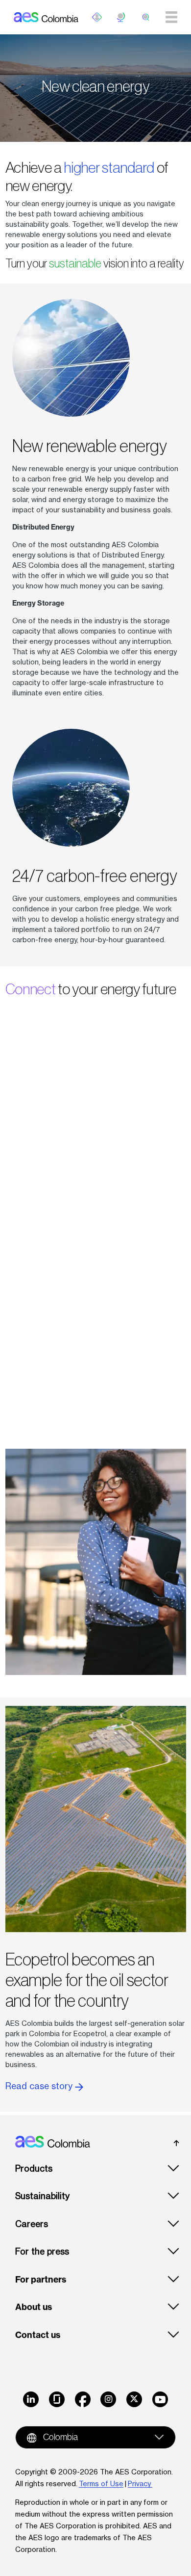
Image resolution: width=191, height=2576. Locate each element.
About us (34, 2307)
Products (34, 2168)
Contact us (38, 2335)
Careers (32, 2224)
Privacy (140, 2483)
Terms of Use (101, 2483)
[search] (146, 17)
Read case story (40, 2086)
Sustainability (42, 2196)
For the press (42, 2251)
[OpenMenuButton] (97, 17)
